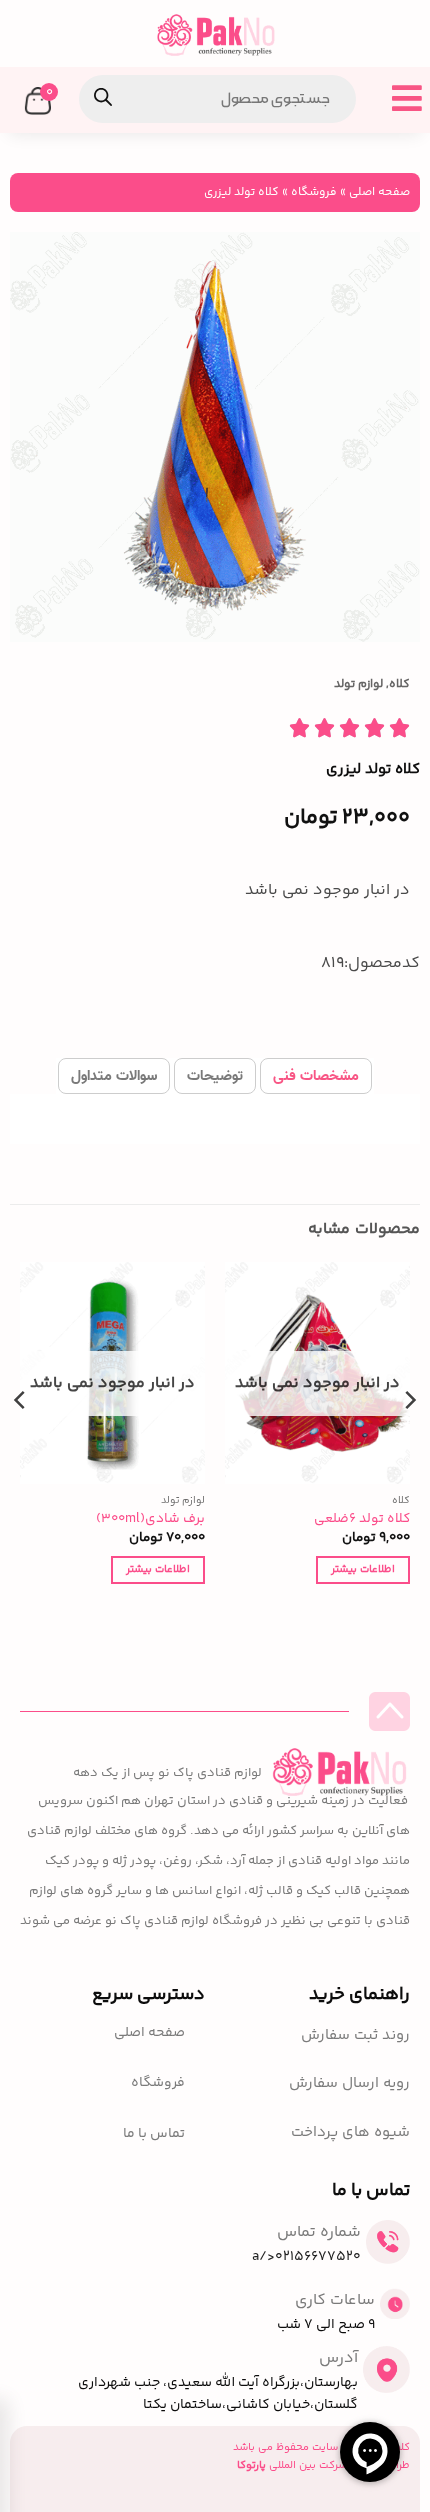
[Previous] (409, 1440)
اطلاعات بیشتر (363, 1569)
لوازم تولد (358, 684)
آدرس (338, 2358)
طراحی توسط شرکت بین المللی (323, 2465)
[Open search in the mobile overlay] (217, 99)
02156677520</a (306, 2257)
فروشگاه (314, 192)
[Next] (21, 1440)
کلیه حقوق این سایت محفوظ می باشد (321, 2447)
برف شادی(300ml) (150, 1519)
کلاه (399, 684)
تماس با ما (154, 2134)
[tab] (316, 1076)
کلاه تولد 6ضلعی (362, 1519)
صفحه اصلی (379, 192)
